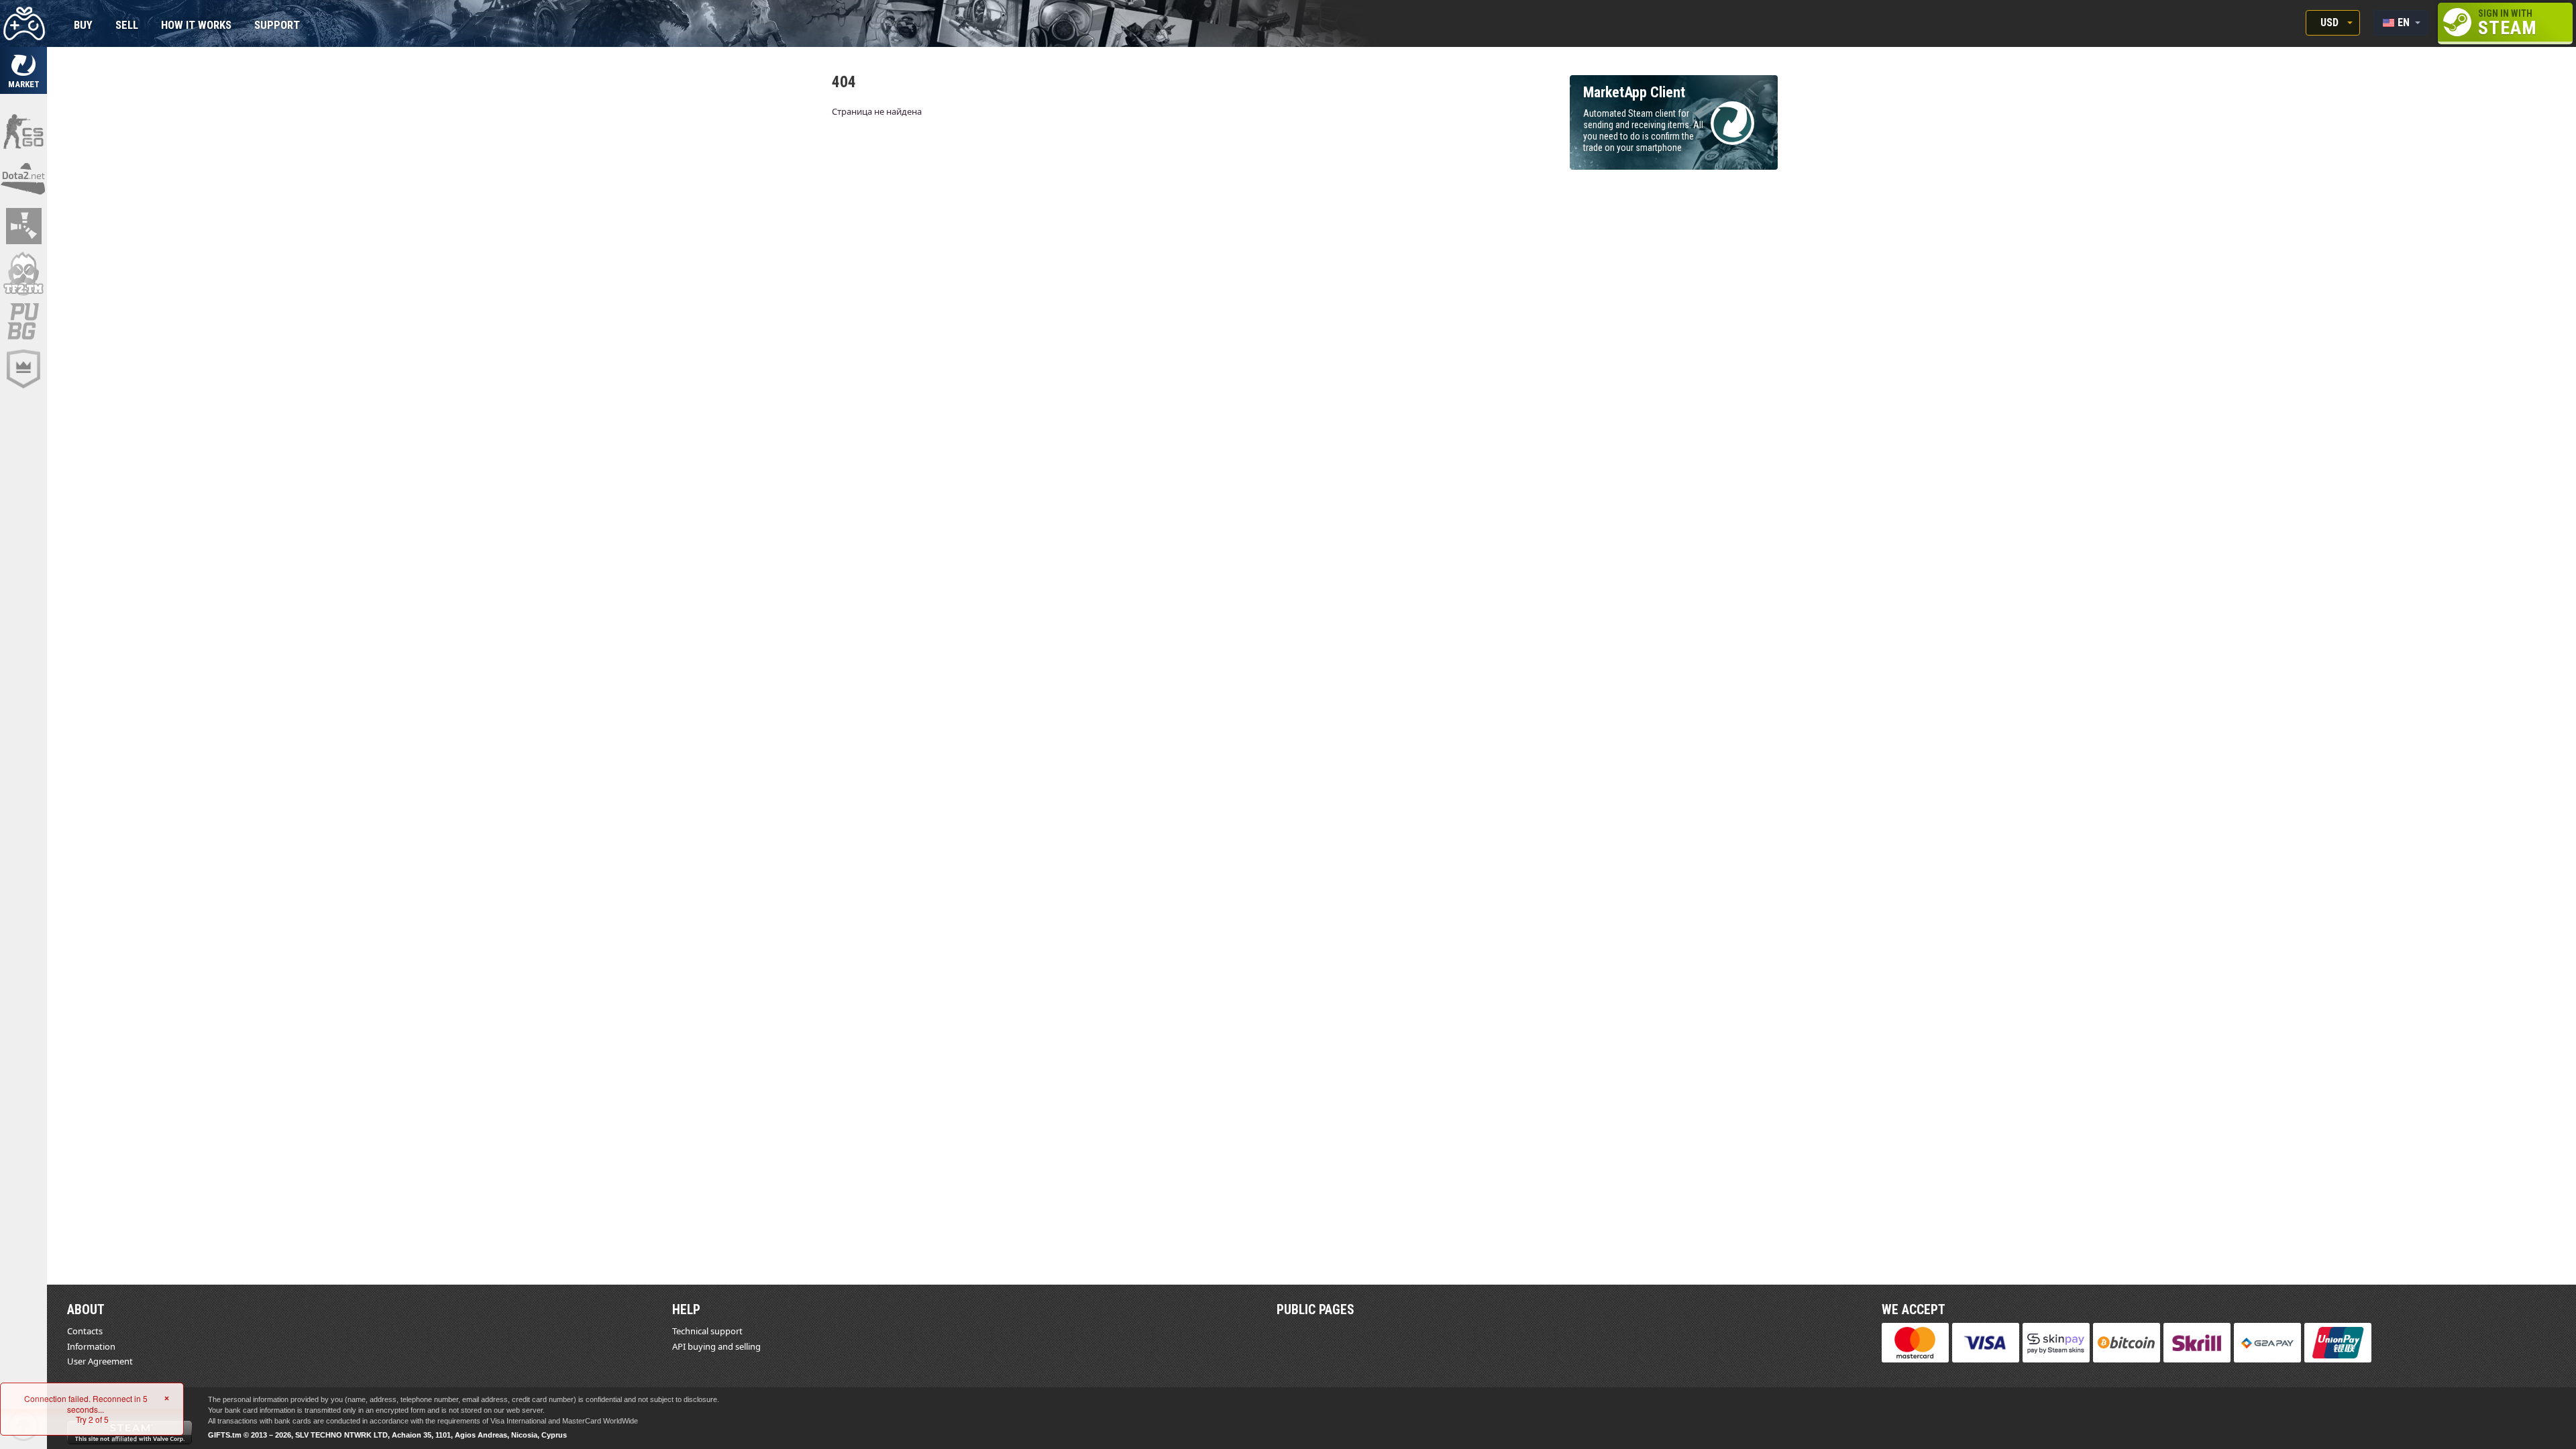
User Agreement (100, 1361)
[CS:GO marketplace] (23, 131)
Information (91, 1346)
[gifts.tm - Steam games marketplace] (23, 70)
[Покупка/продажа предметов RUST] (23, 226)
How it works (196, 26)
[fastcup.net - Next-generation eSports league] (23, 369)
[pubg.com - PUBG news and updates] (23, 321)
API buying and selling (716, 1346)
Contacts (85, 1331)
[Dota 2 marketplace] (23, 178)
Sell (127, 26)
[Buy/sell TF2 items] (23, 274)
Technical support (707, 1331)
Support (277, 26)
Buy (83, 26)
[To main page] (23, 23)
